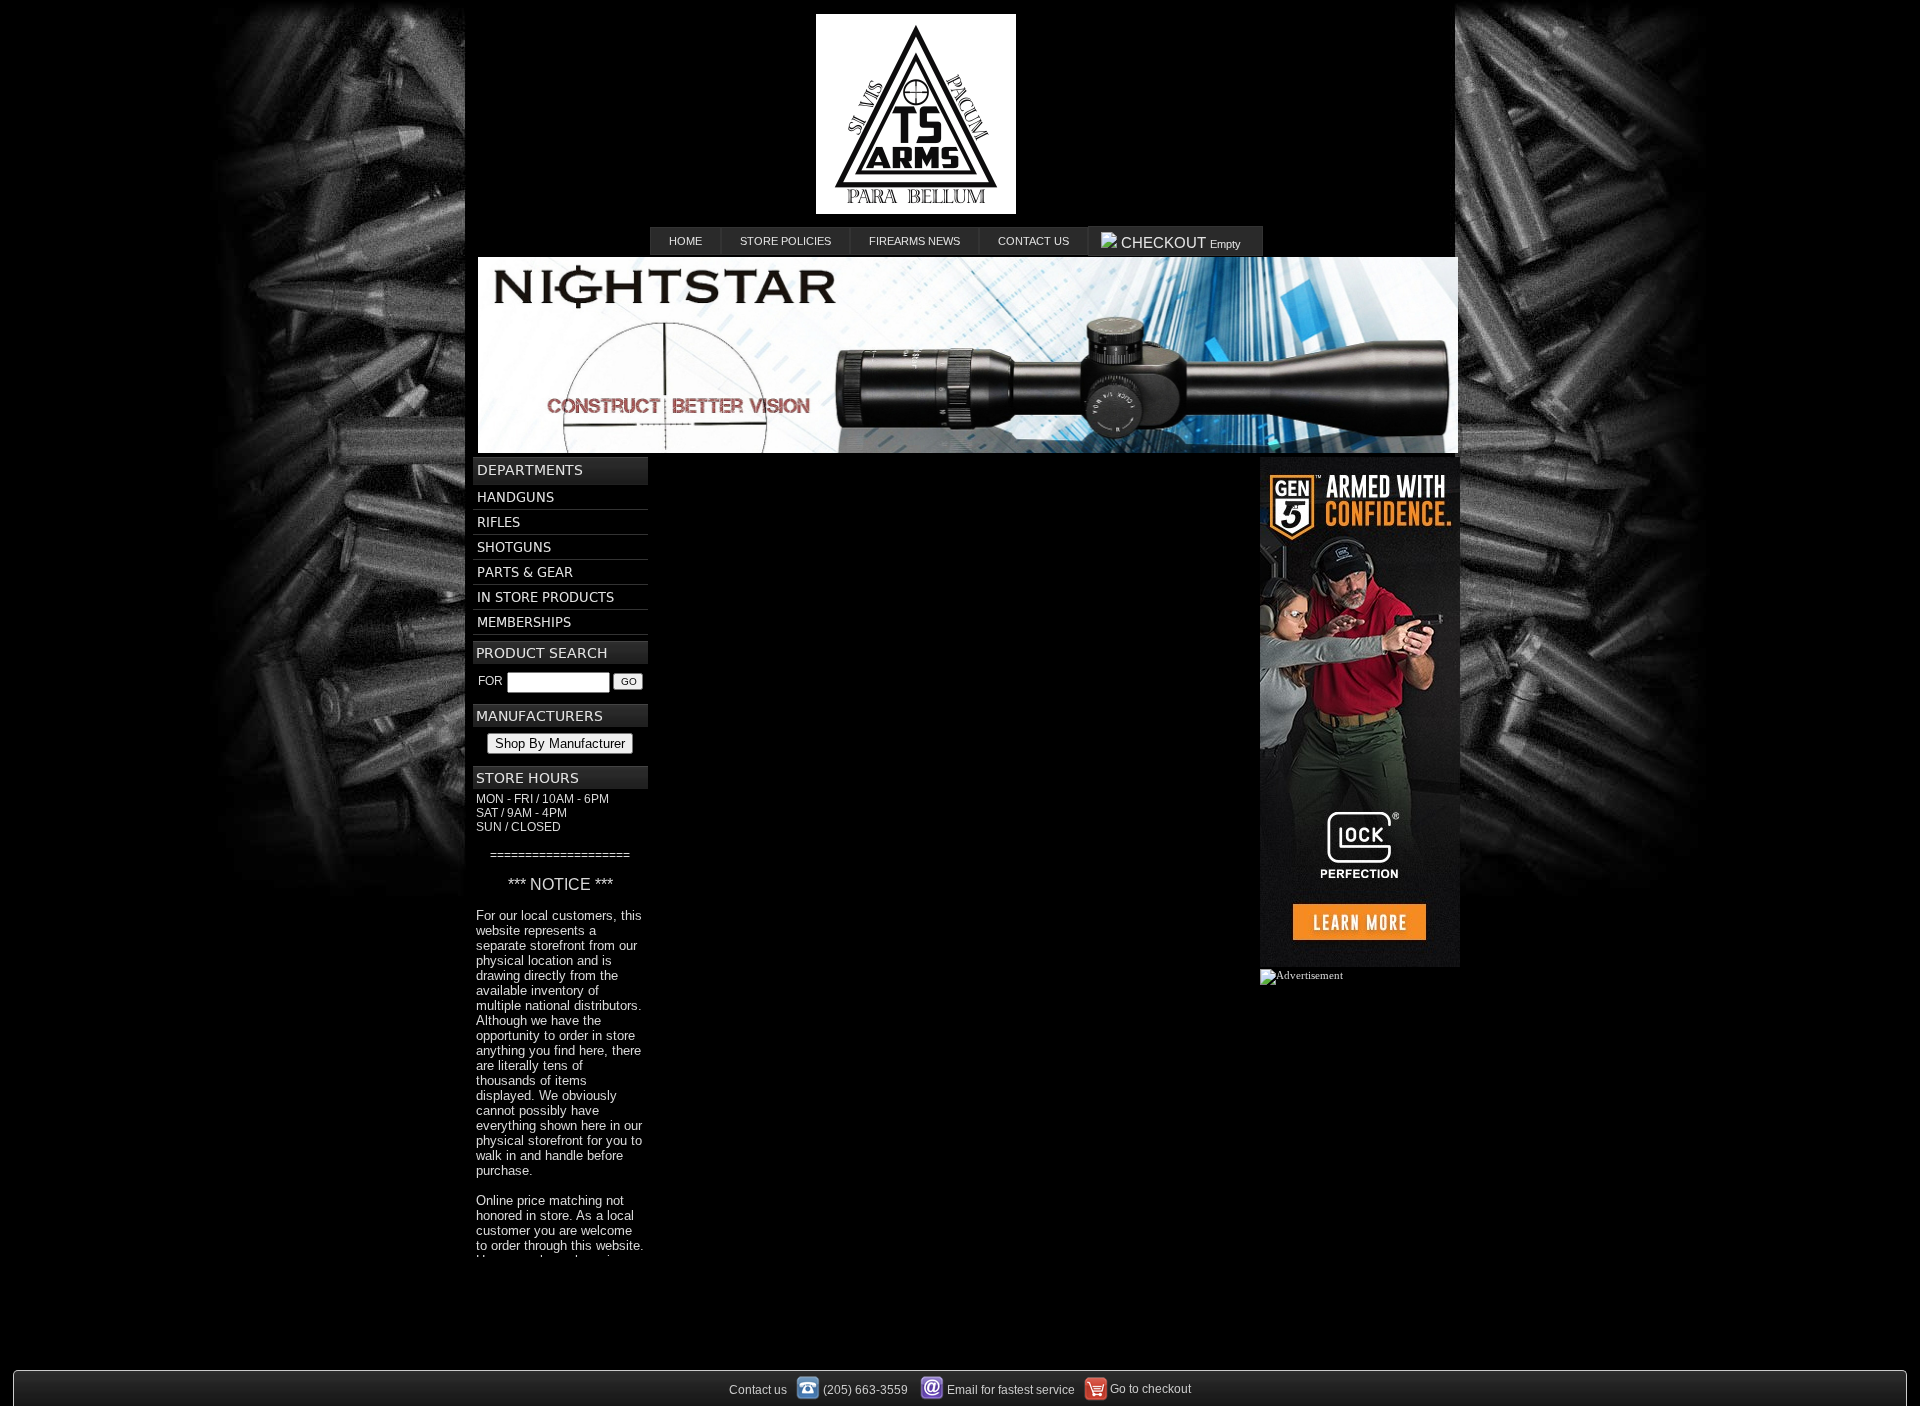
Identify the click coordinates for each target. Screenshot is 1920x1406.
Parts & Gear (525, 572)
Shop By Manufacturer (560, 743)
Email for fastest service (1011, 1390)
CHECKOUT (1179, 242)
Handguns (515, 497)
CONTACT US (1033, 241)
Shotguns (514, 547)
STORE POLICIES (785, 241)
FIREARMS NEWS (914, 241)
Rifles (498, 522)
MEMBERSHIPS (524, 622)
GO (629, 681)
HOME (685, 241)
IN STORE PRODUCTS (545, 597)
